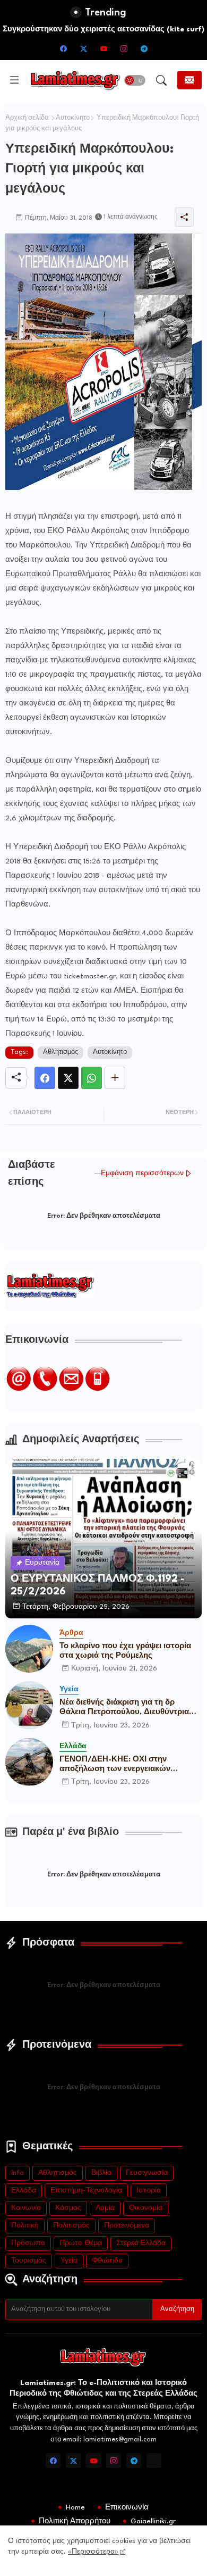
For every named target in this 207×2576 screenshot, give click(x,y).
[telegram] (144, 48)
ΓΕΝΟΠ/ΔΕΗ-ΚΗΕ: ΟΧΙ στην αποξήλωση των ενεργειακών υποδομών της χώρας (115, 1765)
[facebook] (63, 48)
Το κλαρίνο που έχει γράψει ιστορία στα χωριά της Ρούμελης (125, 1651)
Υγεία (69, 2261)
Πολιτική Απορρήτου (75, 2521)
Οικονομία (146, 2208)
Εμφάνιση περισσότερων (142, 1173)
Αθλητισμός (61, 1052)
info (18, 2173)
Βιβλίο (101, 2173)
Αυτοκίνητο (73, 118)
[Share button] (115, 1078)
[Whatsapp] (92, 1078)
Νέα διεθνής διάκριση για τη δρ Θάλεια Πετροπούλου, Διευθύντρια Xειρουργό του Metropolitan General (129, 1708)
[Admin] (154, 2461)
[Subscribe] (189, 80)
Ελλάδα (24, 2191)
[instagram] (124, 48)
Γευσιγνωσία (147, 2173)
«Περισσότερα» (93, 2552)
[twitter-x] (83, 48)
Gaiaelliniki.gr (153, 2521)
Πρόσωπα (28, 2243)
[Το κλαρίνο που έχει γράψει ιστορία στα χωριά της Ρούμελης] (29, 1649)
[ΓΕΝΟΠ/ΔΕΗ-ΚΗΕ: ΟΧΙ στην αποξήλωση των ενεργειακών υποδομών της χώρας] (29, 1762)
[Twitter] (68, 1078)
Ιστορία (149, 2191)
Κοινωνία (26, 2208)
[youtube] (103, 48)
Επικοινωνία (127, 2507)
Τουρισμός (29, 2261)
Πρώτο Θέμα (81, 2243)
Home (75, 2507)
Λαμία (105, 2208)
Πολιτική (25, 2226)
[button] (135, 80)
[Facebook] (45, 1078)
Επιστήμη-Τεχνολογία (86, 2191)
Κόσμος (68, 2208)
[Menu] (14, 80)
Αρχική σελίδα (27, 118)
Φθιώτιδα (107, 2261)
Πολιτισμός (71, 2226)
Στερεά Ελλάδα (141, 2243)
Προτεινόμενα (127, 2226)
